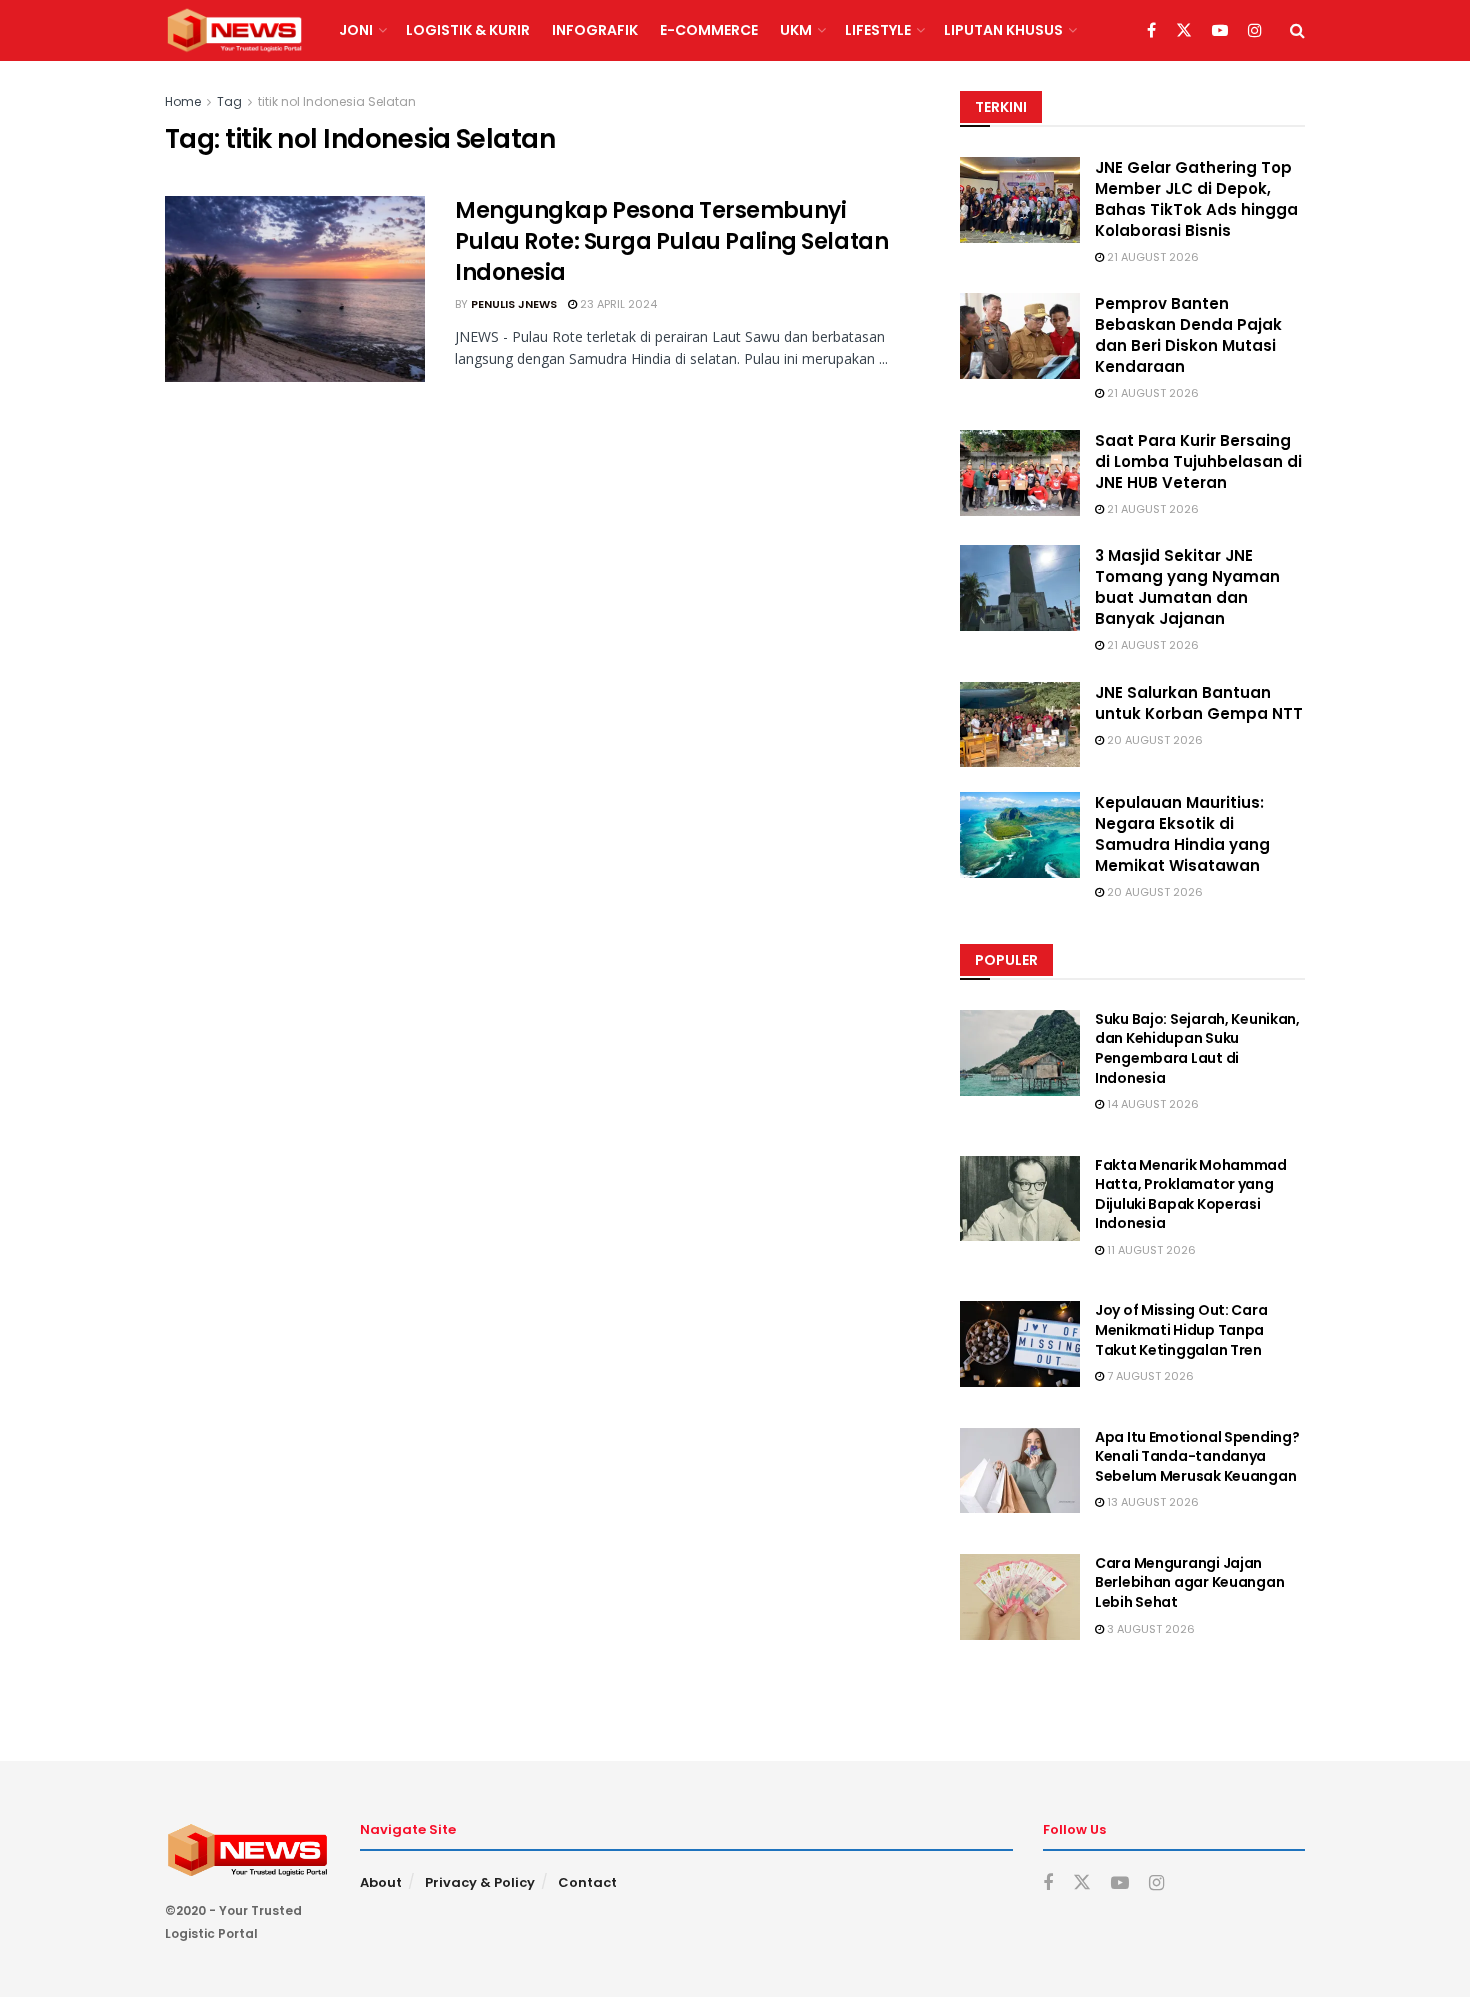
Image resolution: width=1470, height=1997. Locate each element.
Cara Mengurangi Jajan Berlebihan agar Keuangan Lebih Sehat (1189, 1582)
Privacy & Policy (480, 1882)
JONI (356, 30)
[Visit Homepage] (234, 31)
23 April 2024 (617, 304)
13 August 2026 (1151, 1502)
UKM (796, 30)
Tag (229, 101)
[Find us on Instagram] (1255, 31)
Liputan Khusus (1003, 30)
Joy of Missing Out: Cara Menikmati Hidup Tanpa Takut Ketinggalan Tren (1181, 1329)
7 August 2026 (1149, 1376)
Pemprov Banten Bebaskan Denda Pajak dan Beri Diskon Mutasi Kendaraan (1188, 335)
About (381, 1882)
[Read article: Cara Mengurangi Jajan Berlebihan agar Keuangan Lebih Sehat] (1020, 1597)
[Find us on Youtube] (1220, 31)
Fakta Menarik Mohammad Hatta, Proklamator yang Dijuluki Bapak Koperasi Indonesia (1191, 1194)
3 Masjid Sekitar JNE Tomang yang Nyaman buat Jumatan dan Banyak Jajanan (1187, 587)
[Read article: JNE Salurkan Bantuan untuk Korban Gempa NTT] (1020, 725)
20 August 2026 (1153, 740)
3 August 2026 (1149, 1629)
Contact (587, 1882)
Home (183, 101)
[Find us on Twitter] (1184, 31)
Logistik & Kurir (468, 30)
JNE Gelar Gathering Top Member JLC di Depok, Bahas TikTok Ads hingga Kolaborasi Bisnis (1196, 199)
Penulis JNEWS (514, 304)
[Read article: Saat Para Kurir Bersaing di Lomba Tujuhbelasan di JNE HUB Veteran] (1020, 473)
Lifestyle (878, 30)
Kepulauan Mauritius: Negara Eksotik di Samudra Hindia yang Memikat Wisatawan (1182, 834)
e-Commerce (709, 30)
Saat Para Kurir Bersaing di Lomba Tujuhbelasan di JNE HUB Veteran (1198, 461)
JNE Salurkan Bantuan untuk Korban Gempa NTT (1199, 703)
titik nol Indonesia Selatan (337, 101)
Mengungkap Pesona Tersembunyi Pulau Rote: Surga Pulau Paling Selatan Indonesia (671, 241)
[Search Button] (1297, 30)
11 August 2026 (1150, 1250)
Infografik (595, 30)
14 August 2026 (1151, 1104)
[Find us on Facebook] (1151, 31)
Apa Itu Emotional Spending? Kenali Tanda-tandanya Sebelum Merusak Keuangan (1197, 1456)
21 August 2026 (1151, 257)
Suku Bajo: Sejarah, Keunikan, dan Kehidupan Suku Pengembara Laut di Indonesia (1197, 1048)
